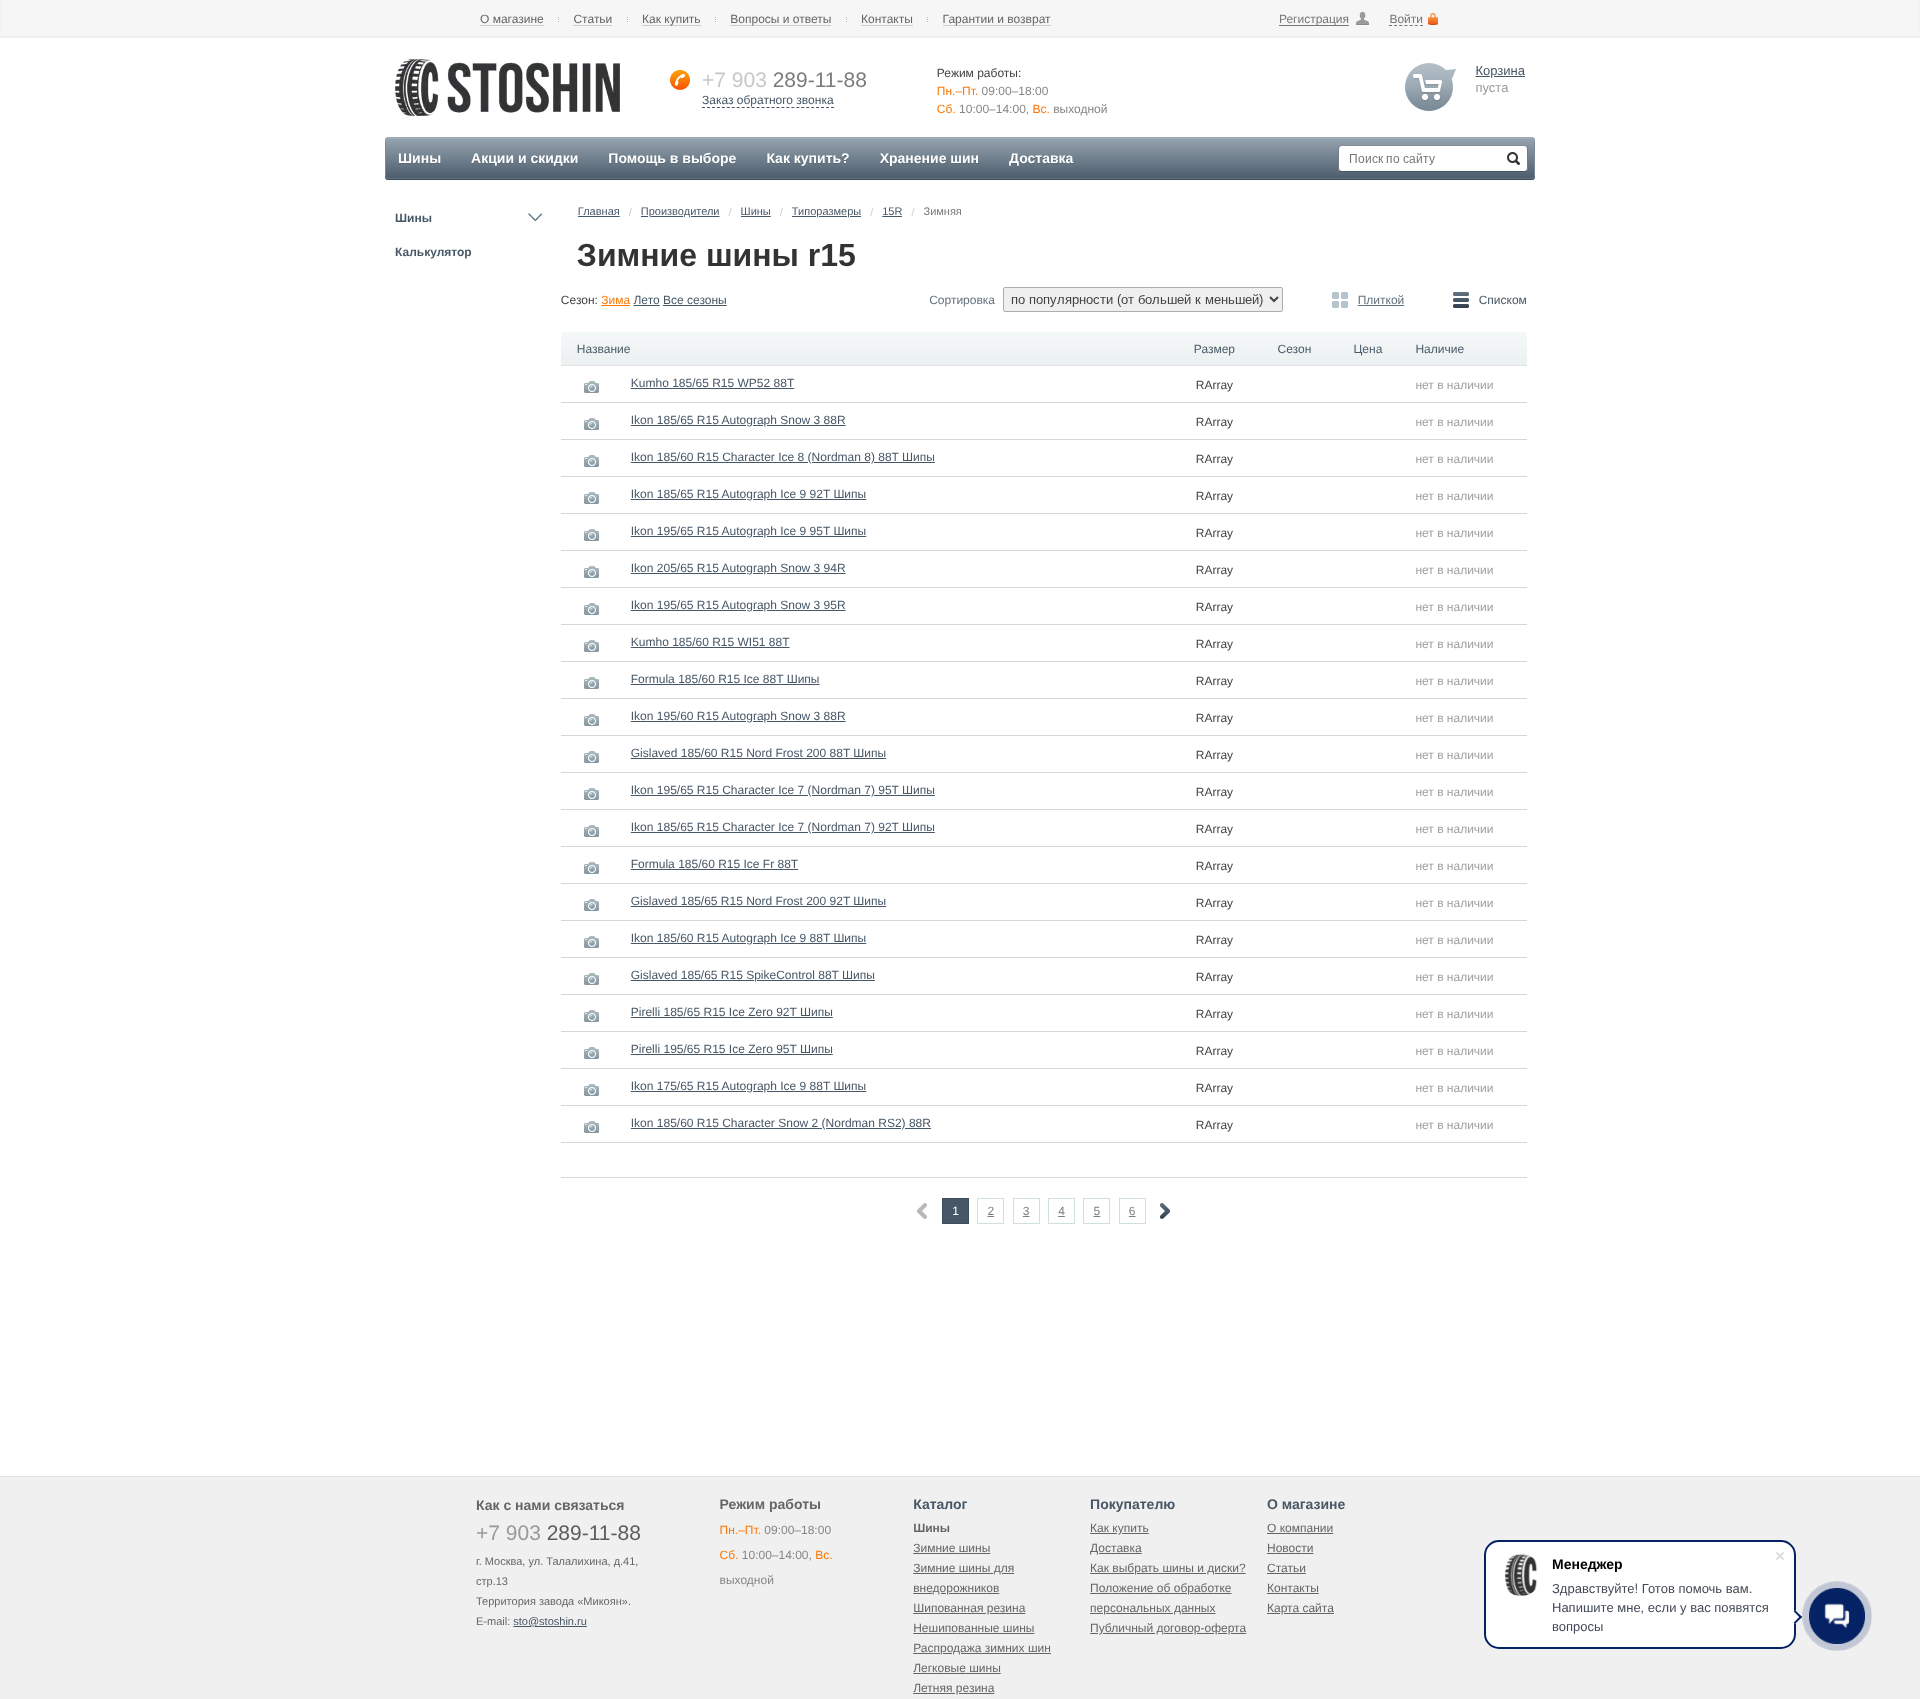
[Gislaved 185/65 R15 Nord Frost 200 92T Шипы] (592, 905)
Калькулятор (433, 252)
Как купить (671, 19)
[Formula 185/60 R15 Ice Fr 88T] (592, 868)
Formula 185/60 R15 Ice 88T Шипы (725, 679)
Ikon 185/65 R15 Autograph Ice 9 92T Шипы (748, 494)
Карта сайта (1300, 1608)
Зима (615, 300)
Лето (646, 300)
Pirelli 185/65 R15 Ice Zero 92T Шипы (732, 1012)
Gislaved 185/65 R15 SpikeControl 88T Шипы (753, 975)
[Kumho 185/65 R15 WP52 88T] (592, 387)
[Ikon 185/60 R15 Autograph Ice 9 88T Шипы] (592, 942)
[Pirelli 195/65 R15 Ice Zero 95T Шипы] (592, 1053)
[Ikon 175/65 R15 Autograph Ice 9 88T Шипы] (592, 1090)
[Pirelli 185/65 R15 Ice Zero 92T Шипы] (592, 1016)
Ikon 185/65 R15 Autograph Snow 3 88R (738, 420)
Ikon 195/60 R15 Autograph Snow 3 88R (738, 716)
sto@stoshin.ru (550, 1622)
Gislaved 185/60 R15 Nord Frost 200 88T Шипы (758, 753)
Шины (413, 218)
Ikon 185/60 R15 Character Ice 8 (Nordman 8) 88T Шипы (783, 457)
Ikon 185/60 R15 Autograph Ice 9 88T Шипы (748, 938)
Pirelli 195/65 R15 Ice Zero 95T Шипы (732, 1049)
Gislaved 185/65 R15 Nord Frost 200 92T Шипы (758, 901)
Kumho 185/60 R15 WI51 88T (710, 642)
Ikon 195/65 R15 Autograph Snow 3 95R (738, 605)
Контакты (887, 19)
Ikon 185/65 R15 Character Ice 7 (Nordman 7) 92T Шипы (783, 827)
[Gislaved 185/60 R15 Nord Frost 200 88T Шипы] (592, 757)
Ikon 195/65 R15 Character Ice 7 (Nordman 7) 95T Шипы (783, 790)
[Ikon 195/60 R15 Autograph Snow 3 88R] (592, 720)
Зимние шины (951, 1548)
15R (892, 212)
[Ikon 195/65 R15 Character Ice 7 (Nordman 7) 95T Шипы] (592, 794)
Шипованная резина (969, 1608)
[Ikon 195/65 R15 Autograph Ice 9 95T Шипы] (592, 535)
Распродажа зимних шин (982, 1648)
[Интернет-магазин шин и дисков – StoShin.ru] (507, 121)
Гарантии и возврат (997, 19)
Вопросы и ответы (780, 19)
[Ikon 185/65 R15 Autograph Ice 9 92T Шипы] (592, 498)
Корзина (1500, 70)
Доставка (1116, 1548)
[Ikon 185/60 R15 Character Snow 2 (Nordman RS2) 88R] (592, 1127)
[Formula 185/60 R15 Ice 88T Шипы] (592, 683)
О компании (1300, 1528)
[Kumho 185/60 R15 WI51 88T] (592, 646)
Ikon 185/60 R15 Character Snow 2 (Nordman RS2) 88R (781, 1123)
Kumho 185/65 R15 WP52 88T (712, 383)
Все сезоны (695, 300)
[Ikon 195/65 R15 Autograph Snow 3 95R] (592, 609)
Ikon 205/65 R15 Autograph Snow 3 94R (738, 568)
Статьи (592, 19)
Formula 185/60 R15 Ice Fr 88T (714, 864)
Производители (680, 212)
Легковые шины (957, 1668)
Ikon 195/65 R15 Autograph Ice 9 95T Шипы (748, 531)
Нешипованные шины (973, 1628)
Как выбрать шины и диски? (1168, 1568)
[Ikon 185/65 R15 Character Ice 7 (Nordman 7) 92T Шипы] (592, 831)
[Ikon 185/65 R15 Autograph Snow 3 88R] (592, 424)
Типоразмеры (826, 212)
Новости (1290, 1548)
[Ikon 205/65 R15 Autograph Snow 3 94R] (592, 572)
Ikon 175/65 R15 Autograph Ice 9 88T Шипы (748, 1086)
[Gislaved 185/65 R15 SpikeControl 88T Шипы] (592, 979)
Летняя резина (953, 1688)
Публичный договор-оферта (1168, 1628)
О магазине (512, 19)
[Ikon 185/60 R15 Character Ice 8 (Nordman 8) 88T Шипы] (592, 461)
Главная (599, 212)
